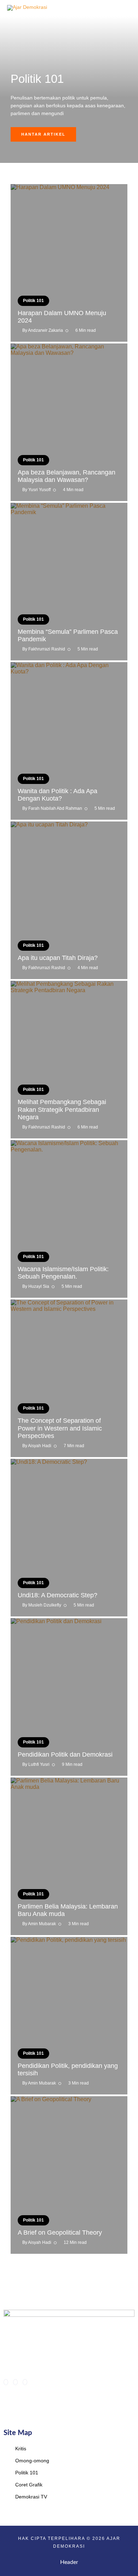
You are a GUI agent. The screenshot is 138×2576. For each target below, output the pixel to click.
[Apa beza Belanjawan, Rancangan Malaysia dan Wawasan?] (69, 422)
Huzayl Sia (39, 1286)
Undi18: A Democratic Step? (57, 1595)
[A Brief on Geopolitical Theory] (69, 2175)
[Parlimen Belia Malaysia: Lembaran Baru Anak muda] (69, 1856)
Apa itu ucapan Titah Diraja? (58, 958)
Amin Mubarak (42, 1924)
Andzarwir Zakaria (45, 330)
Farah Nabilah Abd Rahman (55, 808)
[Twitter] (15, 2382)
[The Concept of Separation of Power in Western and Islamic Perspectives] (69, 1378)
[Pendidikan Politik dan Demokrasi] (69, 1697)
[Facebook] (6, 2382)
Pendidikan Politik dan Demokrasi (65, 1755)
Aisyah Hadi (40, 1446)
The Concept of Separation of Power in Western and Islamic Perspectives (60, 1428)
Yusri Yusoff (39, 490)
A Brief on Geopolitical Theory (60, 2233)
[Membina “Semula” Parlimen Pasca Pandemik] (69, 582)
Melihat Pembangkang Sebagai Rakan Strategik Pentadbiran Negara (62, 1110)
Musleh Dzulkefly (45, 1605)
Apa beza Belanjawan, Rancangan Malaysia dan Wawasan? (67, 476)
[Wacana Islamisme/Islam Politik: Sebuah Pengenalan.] (69, 1219)
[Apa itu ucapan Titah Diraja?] (69, 900)
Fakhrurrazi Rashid (47, 649)
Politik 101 (33, 301)
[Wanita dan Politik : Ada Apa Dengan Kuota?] (69, 741)
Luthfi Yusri (39, 1764)
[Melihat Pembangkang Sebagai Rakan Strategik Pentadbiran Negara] (69, 1060)
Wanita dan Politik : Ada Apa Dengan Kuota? (57, 795)
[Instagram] (25, 2382)
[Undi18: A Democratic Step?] (69, 1538)
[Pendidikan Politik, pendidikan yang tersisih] (69, 2016)
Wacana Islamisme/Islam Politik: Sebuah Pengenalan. (63, 1273)
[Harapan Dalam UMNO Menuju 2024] (69, 263)
